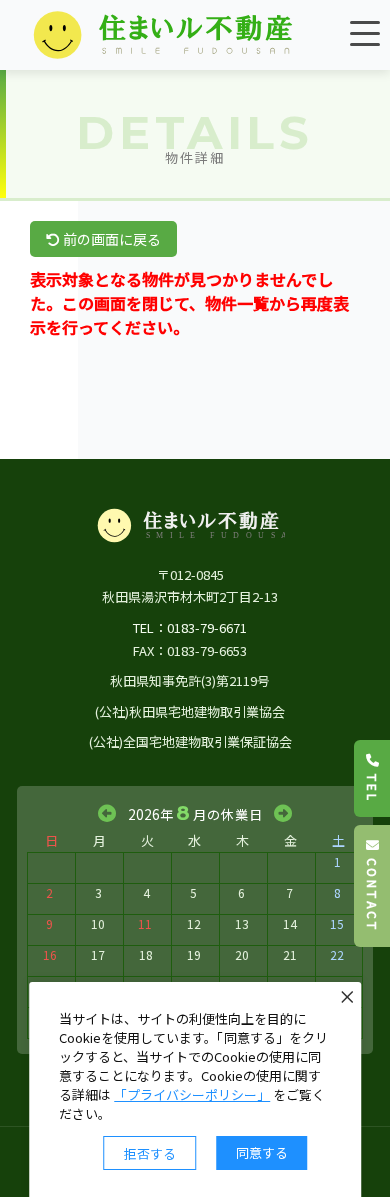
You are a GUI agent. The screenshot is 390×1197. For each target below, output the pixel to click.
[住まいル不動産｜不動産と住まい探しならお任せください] (165, 35)
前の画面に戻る (110, 239)
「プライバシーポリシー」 (192, 1094)
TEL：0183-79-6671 (190, 627)
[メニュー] (365, 33)
